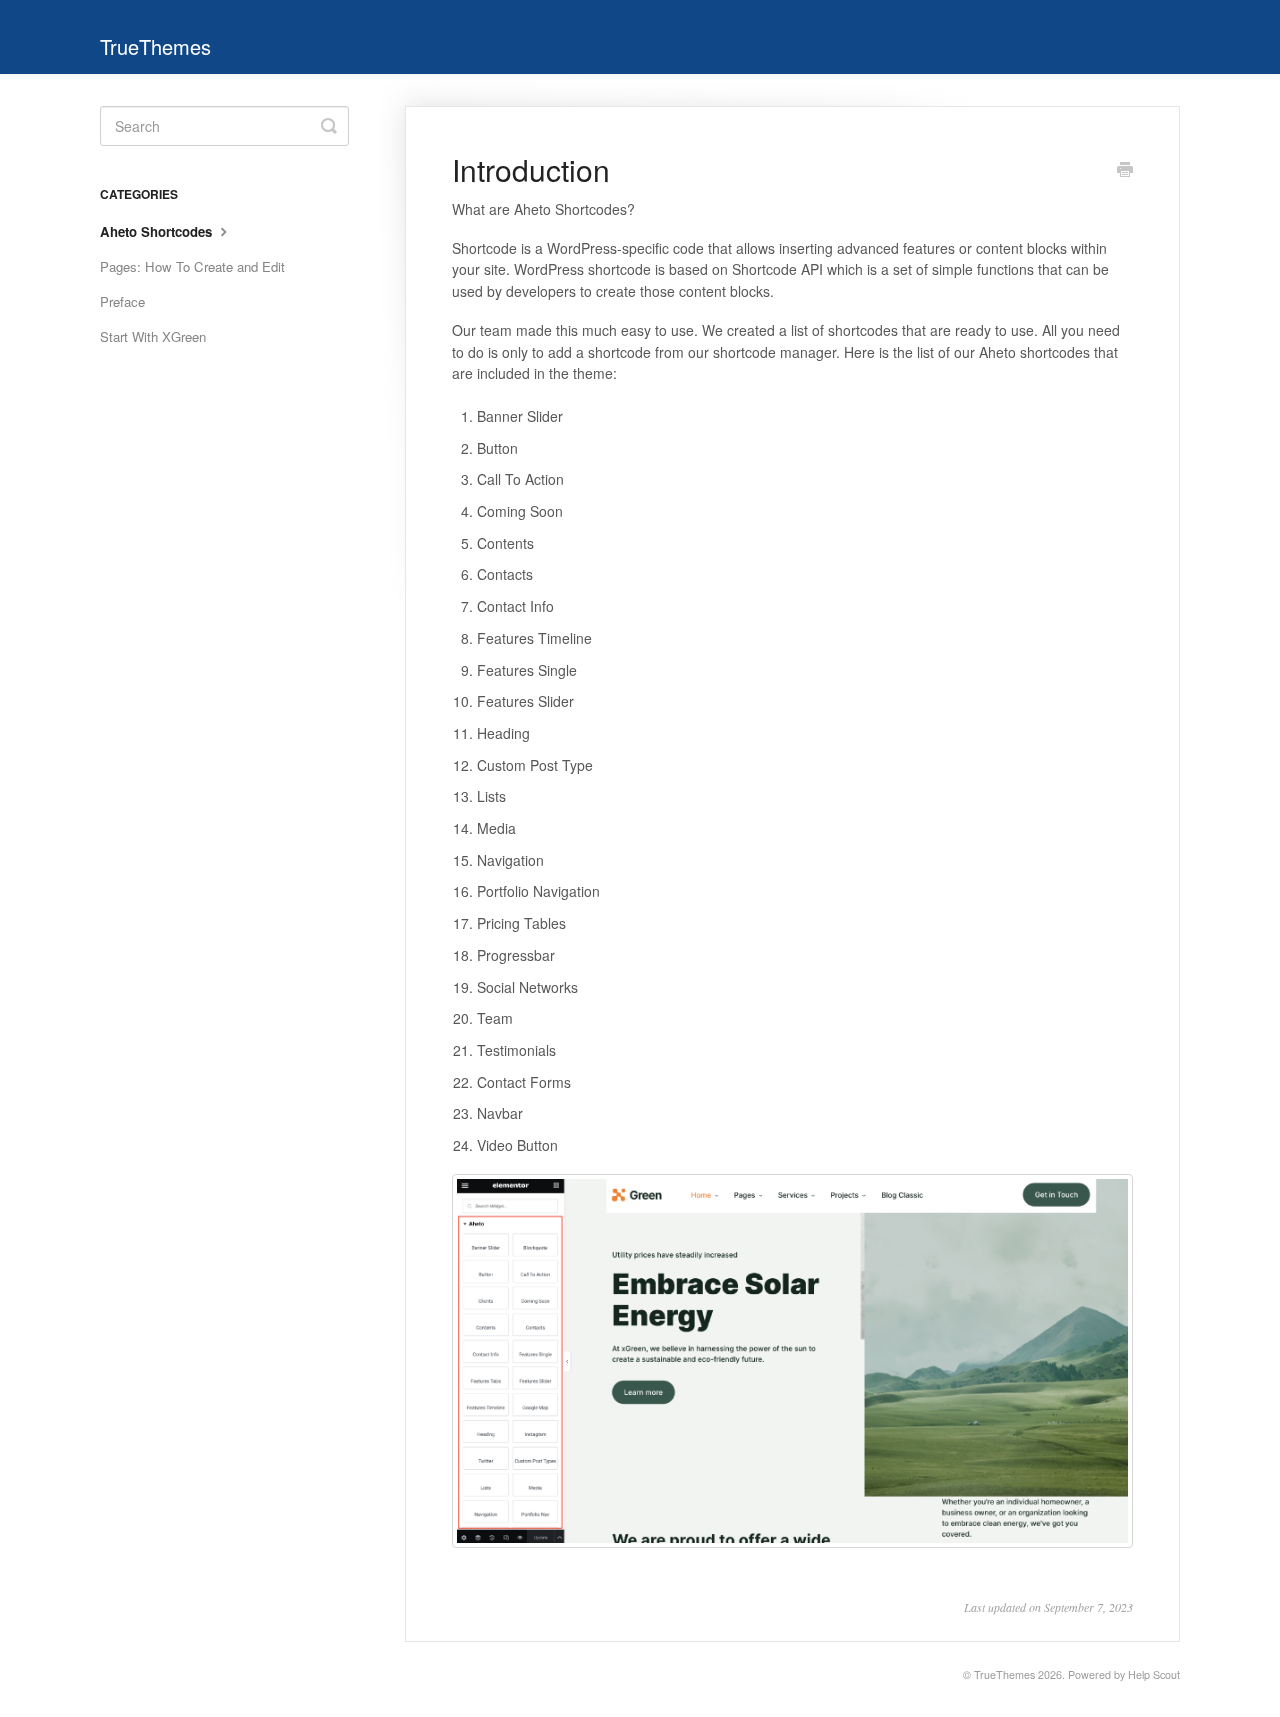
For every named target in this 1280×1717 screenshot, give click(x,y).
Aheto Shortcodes (158, 231)
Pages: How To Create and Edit (192, 266)
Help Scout (1154, 1674)
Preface (122, 301)
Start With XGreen (153, 336)
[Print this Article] (1125, 171)
